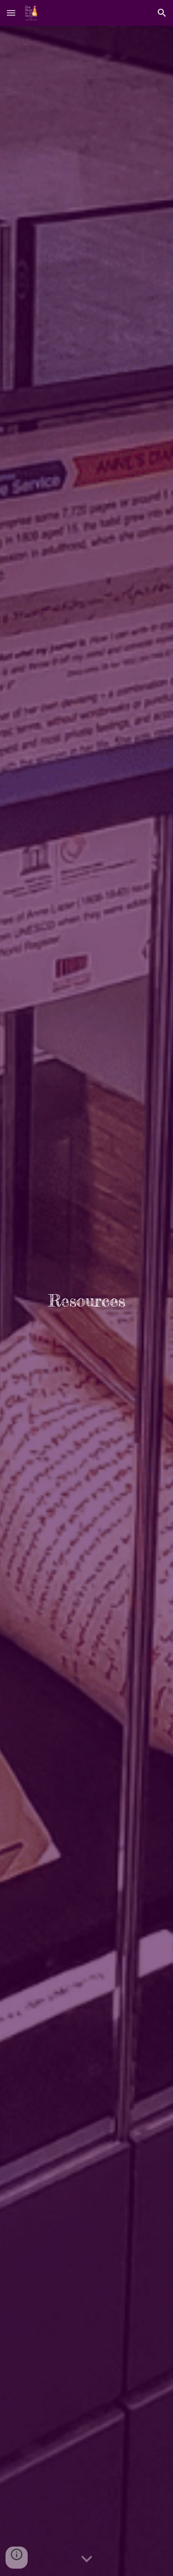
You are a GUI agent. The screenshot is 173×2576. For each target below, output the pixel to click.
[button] (11, 13)
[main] (86, 1301)
